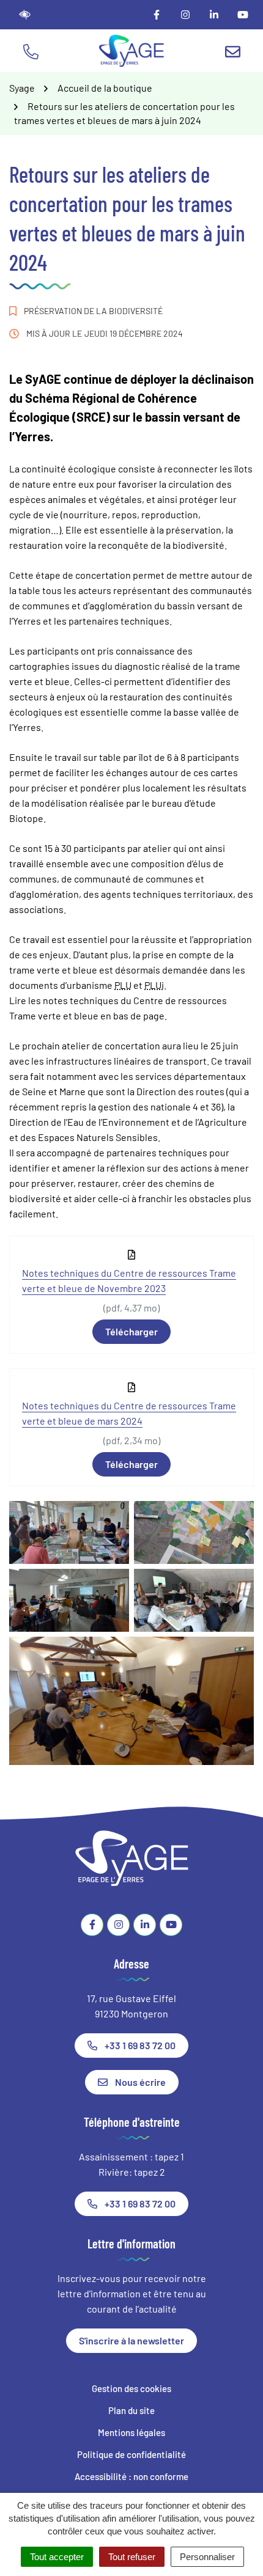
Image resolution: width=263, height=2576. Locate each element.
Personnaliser (207, 2557)
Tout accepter (57, 2557)
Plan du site (131, 2410)
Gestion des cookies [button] (131, 2388)
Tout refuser (132, 2557)
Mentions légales (131, 2432)
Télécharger (131, 1331)
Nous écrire (140, 2082)
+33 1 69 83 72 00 (140, 2045)
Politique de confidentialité (131, 2454)
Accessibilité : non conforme (131, 2476)
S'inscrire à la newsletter (131, 2340)
